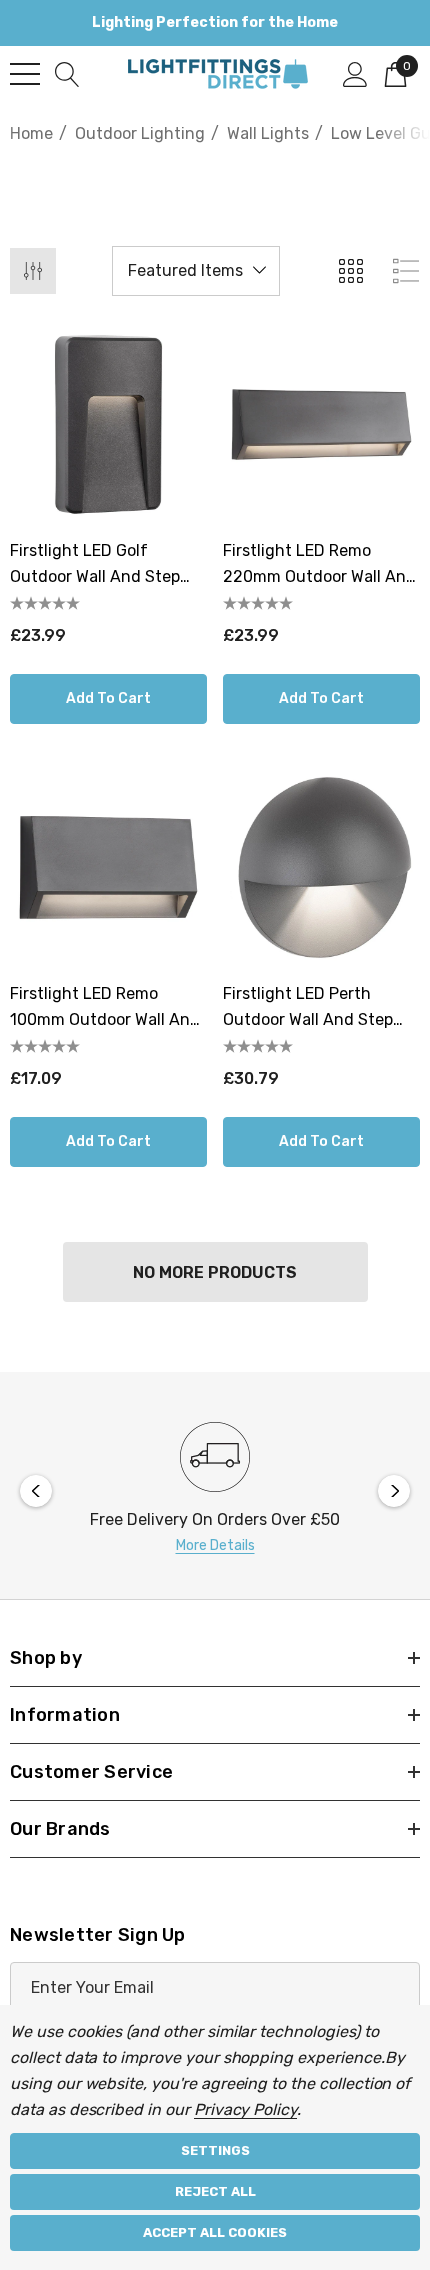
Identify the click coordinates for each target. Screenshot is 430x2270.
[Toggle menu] (25, 74)
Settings (215, 2150)
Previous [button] (36, 1491)
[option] (215, 1490)
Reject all (215, 2191)
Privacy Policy (245, 2109)
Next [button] (394, 1491)
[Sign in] (355, 73)
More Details (215, 1545)
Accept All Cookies (215, 2232)
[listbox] (196, 271)
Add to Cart (108, 698)
